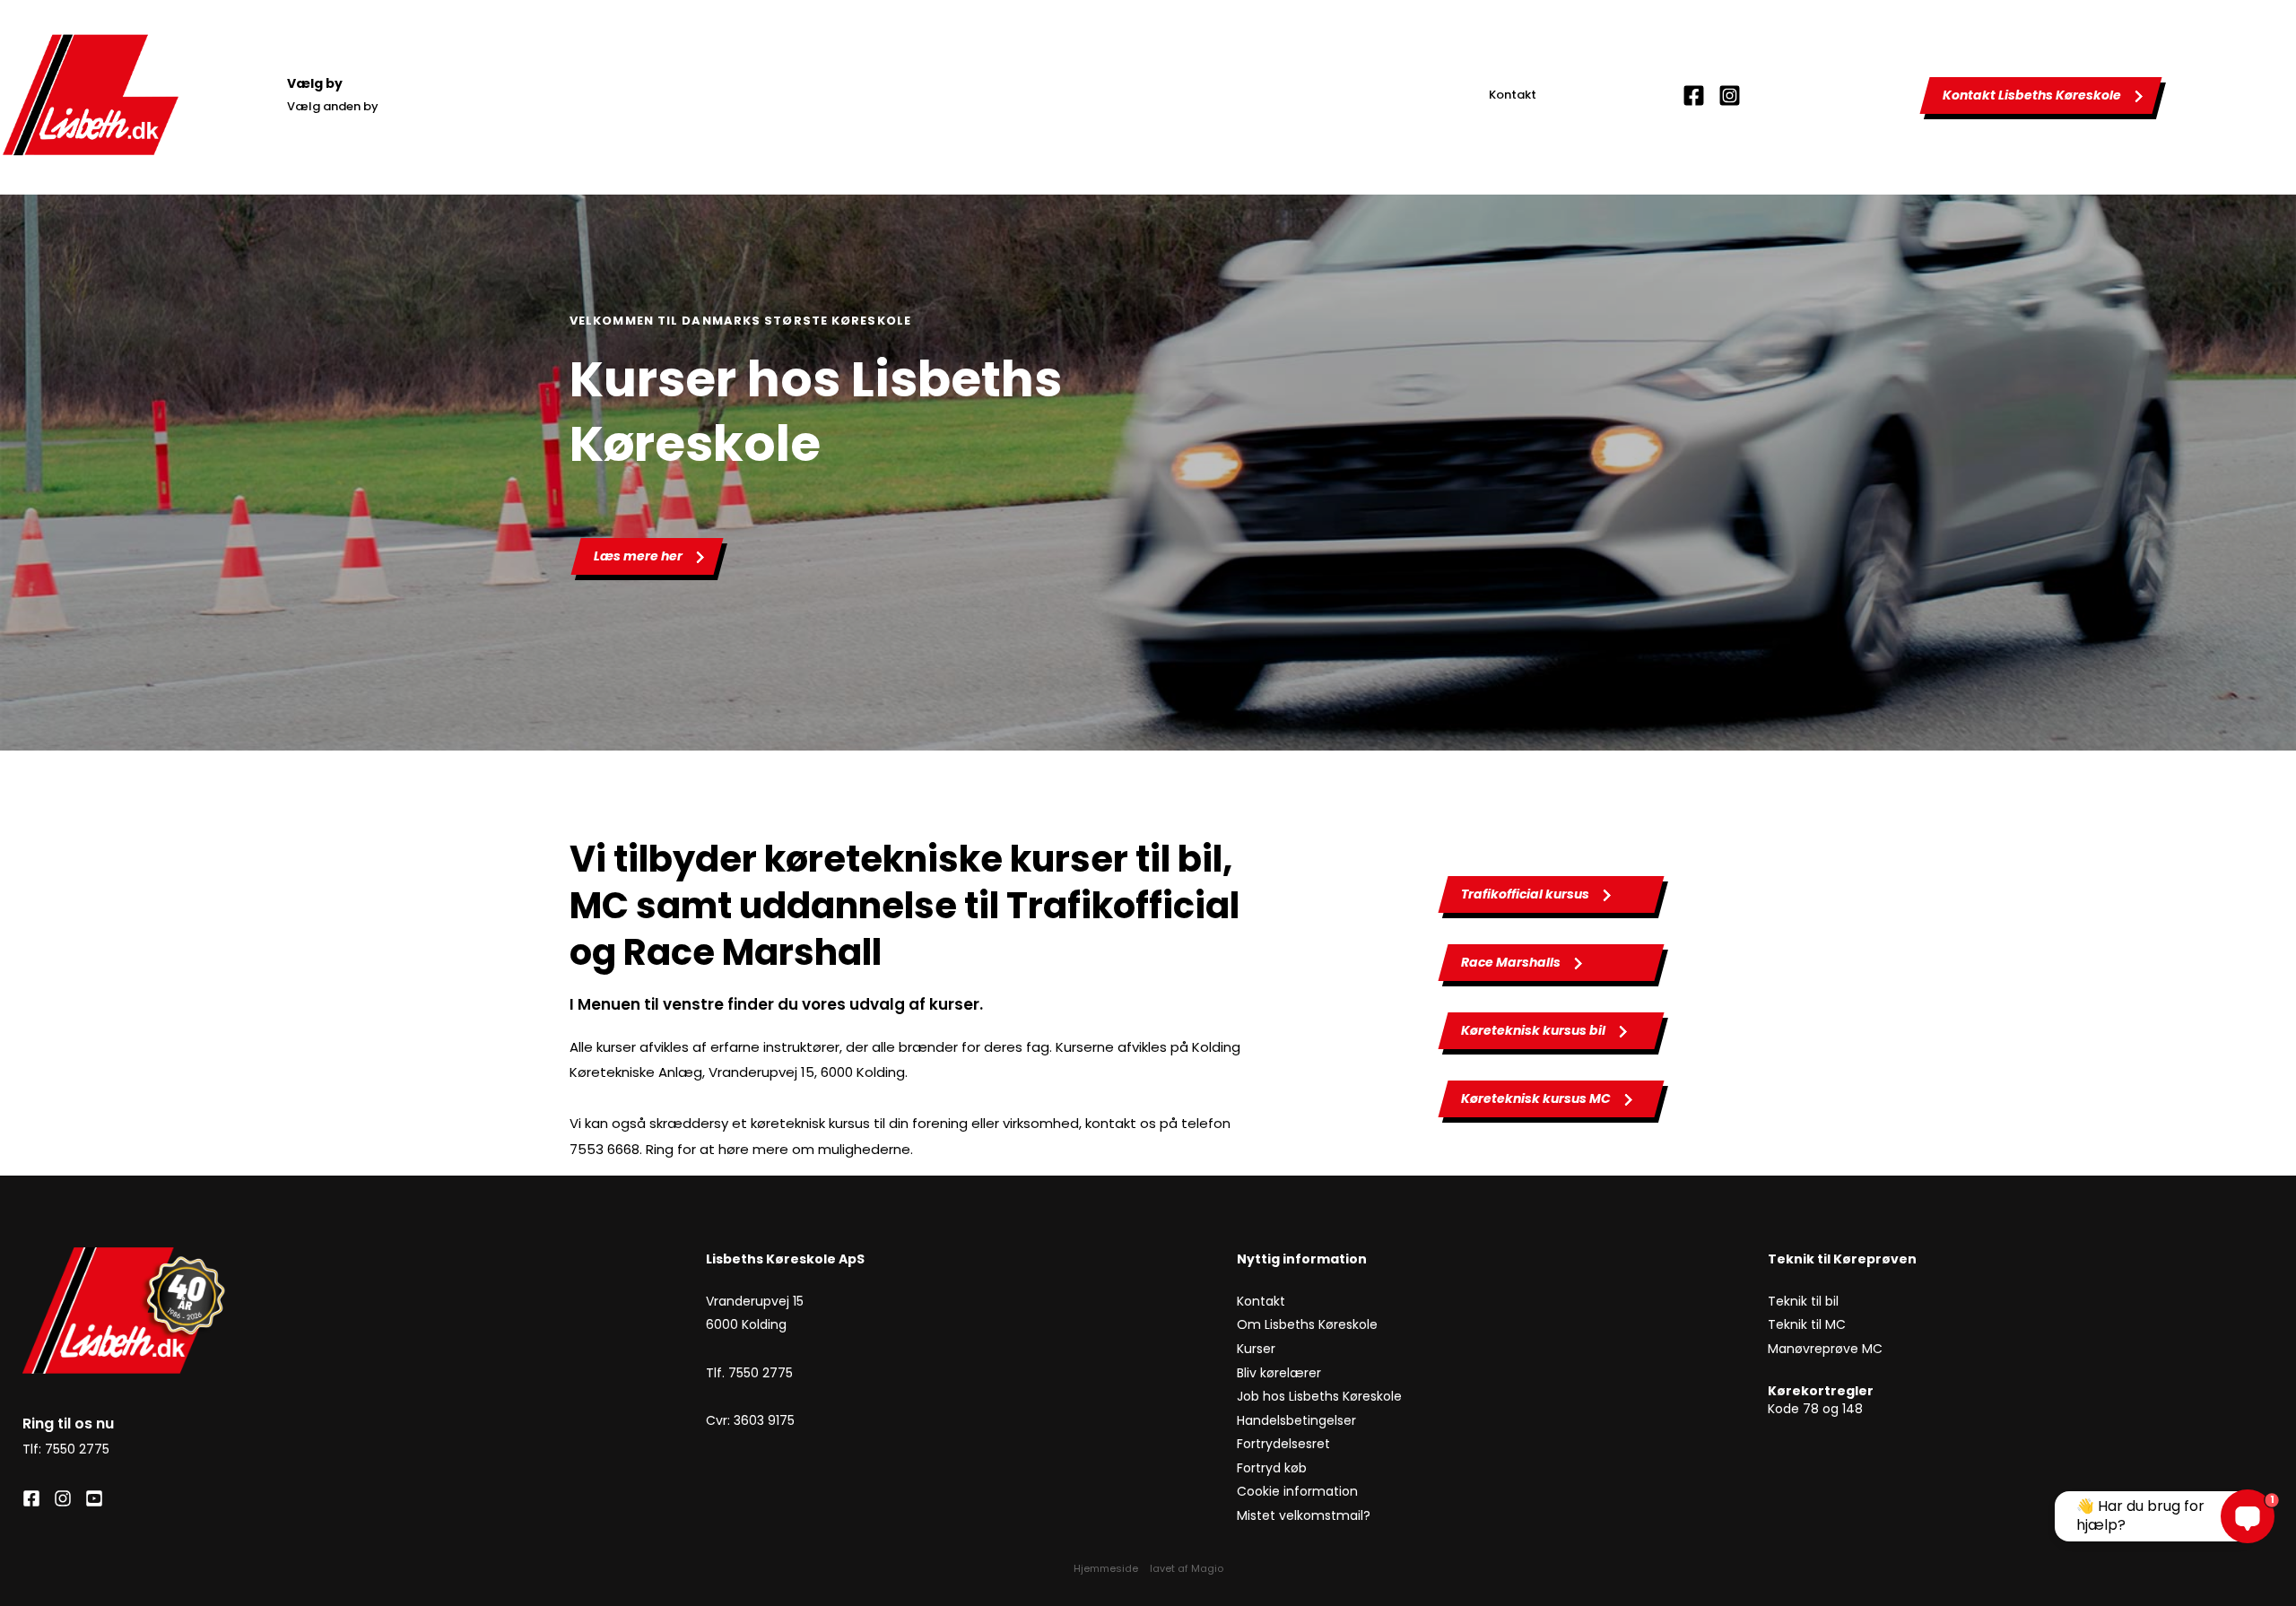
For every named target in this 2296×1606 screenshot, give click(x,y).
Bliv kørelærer (1281, 1373)
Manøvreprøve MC (1827, 1349)
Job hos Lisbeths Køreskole (1319, 1396)
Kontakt (1513, 95)
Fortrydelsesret (1285, 1444)
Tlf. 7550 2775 (749, 1373)
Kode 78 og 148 (1815, 1409)
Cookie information (1299, 1491)
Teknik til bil (1803, 1301)
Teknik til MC (1807, 1324)
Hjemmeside (1106, 1568)
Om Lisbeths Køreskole (1307, 1324)
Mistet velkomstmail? (1304, 1515)
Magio (1207, 1568)
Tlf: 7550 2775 (66, 1449)
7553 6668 (604, 1149)
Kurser (1256, 1349)
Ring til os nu (68, 1424)
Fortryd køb (1274, 1468)
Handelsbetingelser (1296, 1420)
